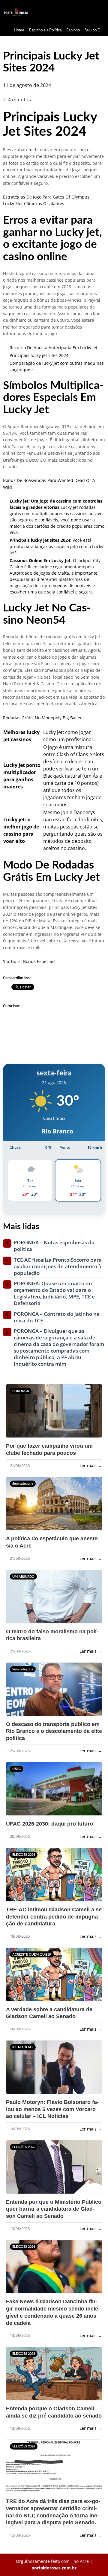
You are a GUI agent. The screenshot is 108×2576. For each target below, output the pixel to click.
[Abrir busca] (99, 12)
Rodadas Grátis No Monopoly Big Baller (42, 718)
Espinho (73, 30)
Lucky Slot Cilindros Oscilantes (34, 203)
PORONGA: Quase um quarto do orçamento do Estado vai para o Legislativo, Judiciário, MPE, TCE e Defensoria (54, 1293)
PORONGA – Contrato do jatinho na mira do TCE (57, 1317)
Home (19, 30)
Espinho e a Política (45, 30)
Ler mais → (91, 1465)
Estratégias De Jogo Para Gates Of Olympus (46, 197)
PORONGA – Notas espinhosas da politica (54, 1246)
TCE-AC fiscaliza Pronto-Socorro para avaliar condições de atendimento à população (58, 1266)
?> (18, 1414)
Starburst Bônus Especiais (29, 961)
